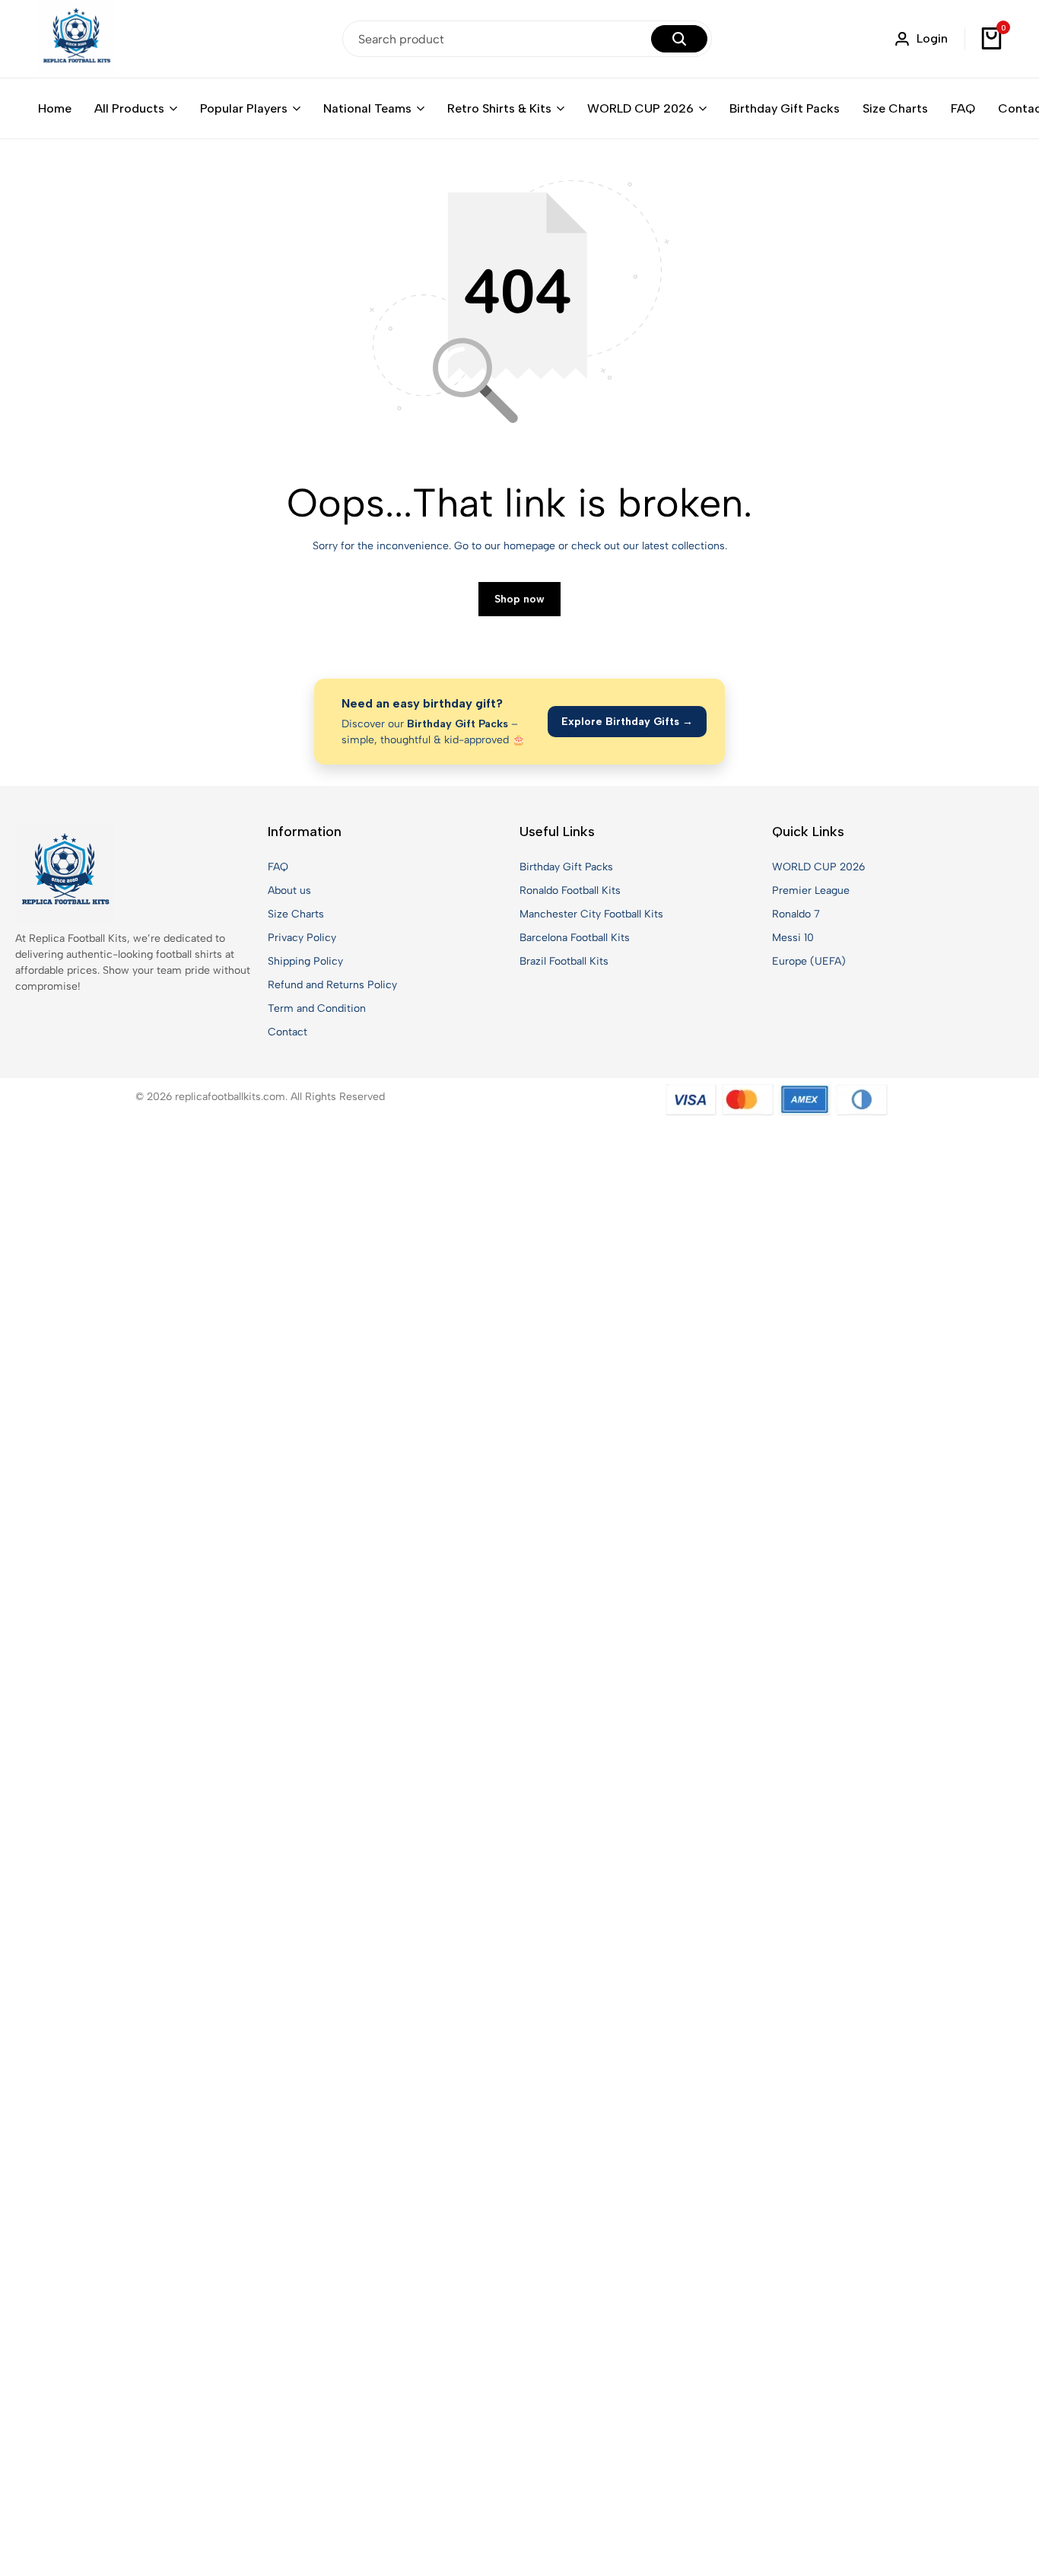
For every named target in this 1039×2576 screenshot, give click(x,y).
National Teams (367, 108)
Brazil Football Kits (564, 961)
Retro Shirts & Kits (499, 108)
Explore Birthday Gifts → (627, 722)
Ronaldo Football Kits (570, 890)
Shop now (519, 599)
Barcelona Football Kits (575, 938)
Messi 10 (793, 938)
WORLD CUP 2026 (640, 108)
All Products (129, 108)
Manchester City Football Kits (591, 914)
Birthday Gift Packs (785, 108)
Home (55, 108)
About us (289, 890)
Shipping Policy (305, 961)
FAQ (963, 108)
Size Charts (895, 108)
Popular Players (244, 108)
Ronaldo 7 (796, 914)
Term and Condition (317, 1008)
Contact (288, 1032)
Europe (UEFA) (809, 961)
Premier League (811, 890)
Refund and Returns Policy (332, 985)
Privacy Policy (302, 938)
